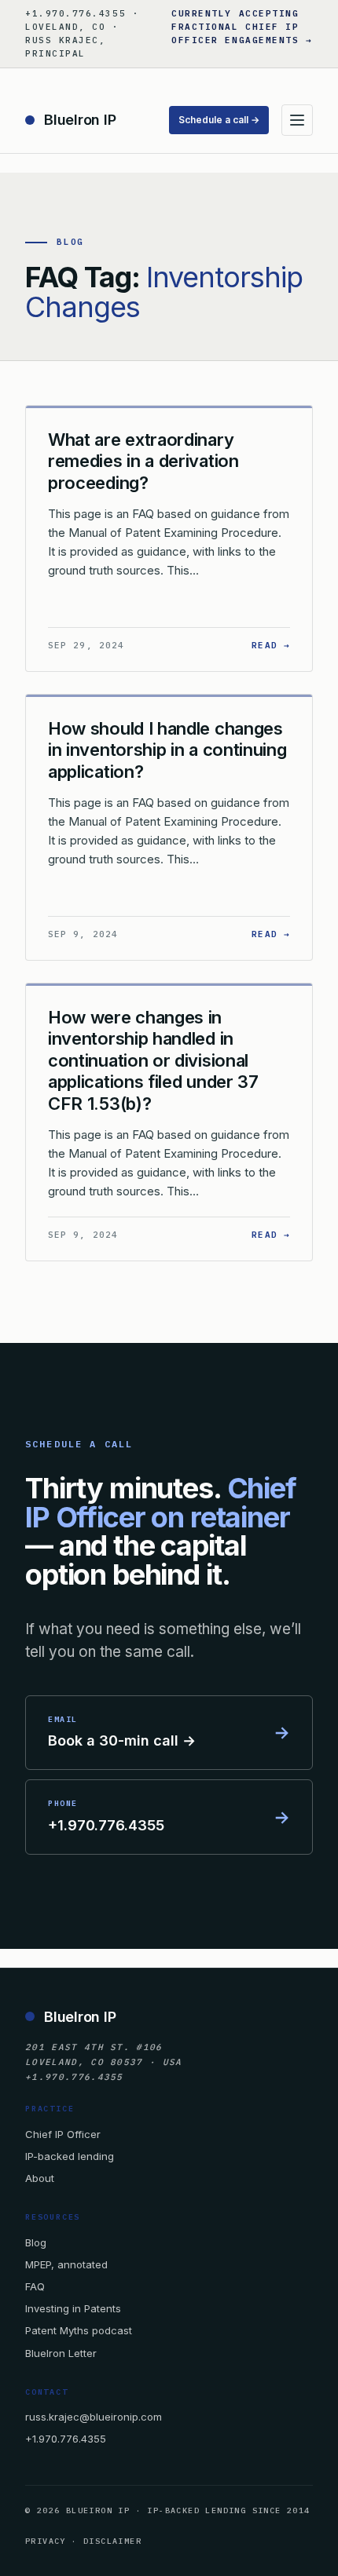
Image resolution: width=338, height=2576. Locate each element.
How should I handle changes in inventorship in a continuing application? (167, 750)
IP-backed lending (70, 2156)
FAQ (35, 2286)
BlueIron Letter (61, 2353)
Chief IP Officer (63, 2134)
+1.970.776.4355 (66, 2439)
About (40, 2178)
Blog (36, 2242)
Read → (271, 645)
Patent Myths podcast (79, 2330)
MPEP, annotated (66, 2264)
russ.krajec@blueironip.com (94, 2417)
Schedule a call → (219, 120)
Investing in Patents (73, 2308)
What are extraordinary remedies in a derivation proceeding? (143, 461)
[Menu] (297, 120)
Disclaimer (112, 2541)
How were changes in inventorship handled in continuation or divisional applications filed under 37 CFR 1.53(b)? (153, 1060)
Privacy (46, 2541)
